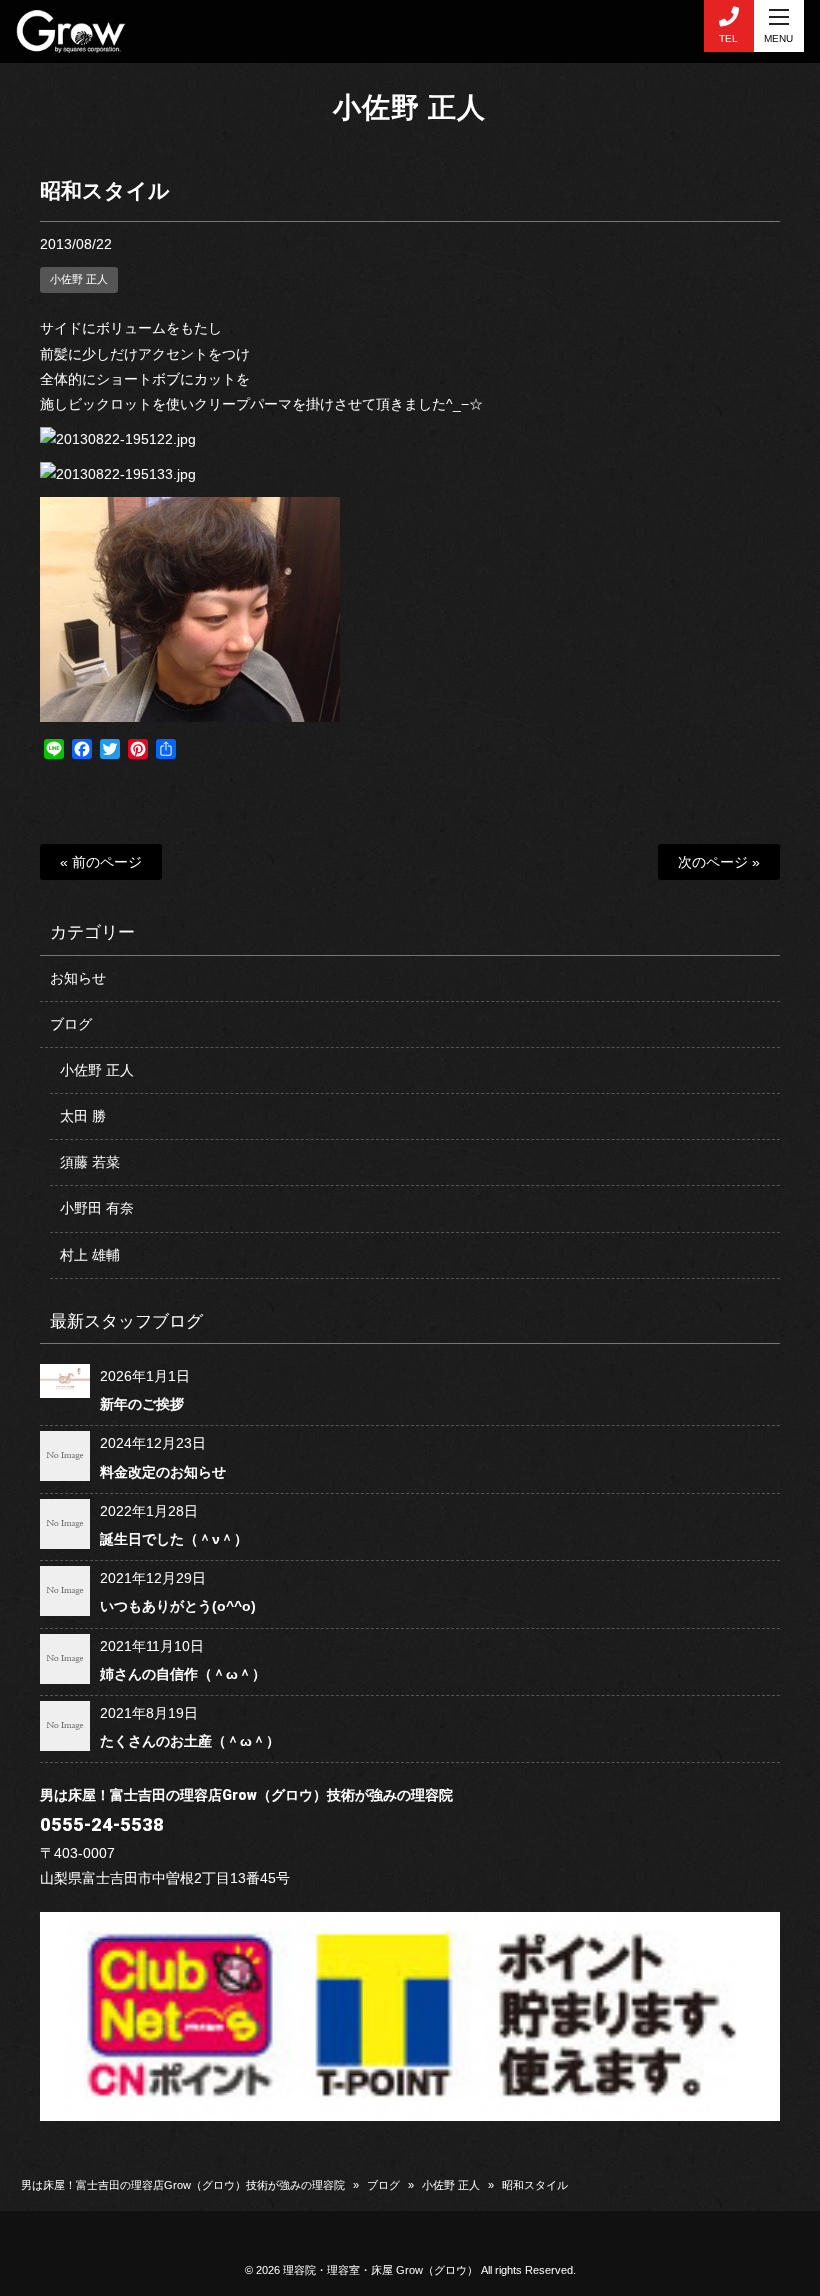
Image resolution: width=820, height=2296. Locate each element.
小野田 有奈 (97, 1208)
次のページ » (719, 862)
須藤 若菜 (90, 1162)
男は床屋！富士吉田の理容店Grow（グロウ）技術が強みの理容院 (183, 2185)
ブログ (71, 1024)
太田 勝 (83, 1116)
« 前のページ (101, 862)
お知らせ (78, 978)
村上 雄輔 (90, 1255)
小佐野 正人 (409, 107)
